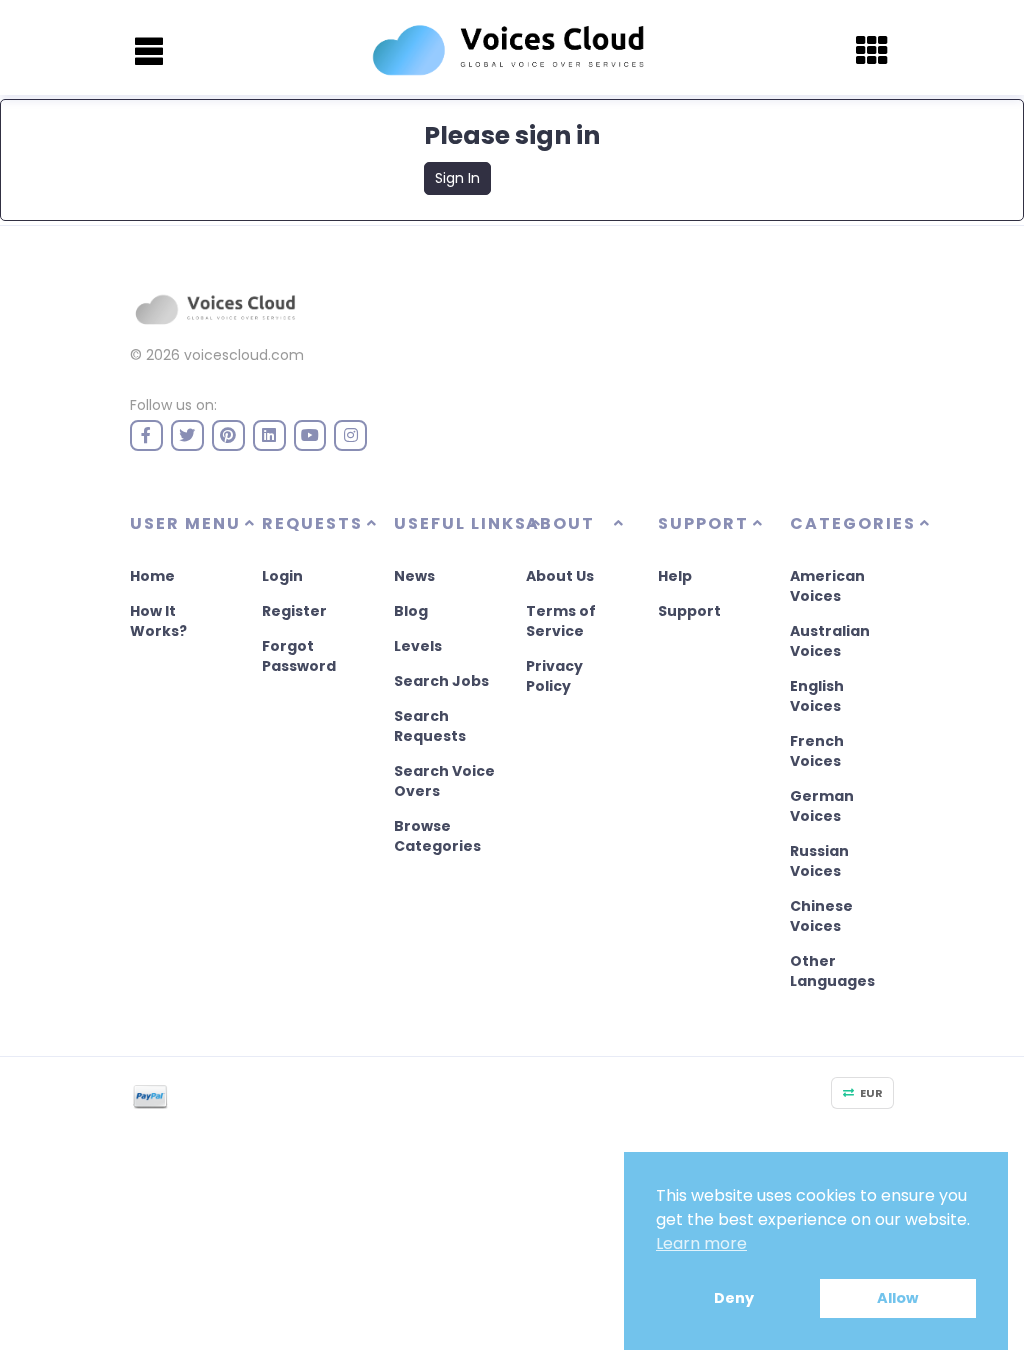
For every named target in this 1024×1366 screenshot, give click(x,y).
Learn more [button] (701, 1243)
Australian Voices (830, 641)
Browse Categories (437, 836)
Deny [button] (734, 1298)
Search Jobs (441, 681)
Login (282, 576)
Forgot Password (299, 656)
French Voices (817, 751)
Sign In (457, 178)
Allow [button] (897, 1298)
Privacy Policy (554, 676)
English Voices (817, 696)
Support (689, 611)
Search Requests (430, 726)
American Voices (827, 586)
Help (675, 576)
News (414, 576)
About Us (560, 576)
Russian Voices (819, 861)
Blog (411, 611)
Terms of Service (561, 621)
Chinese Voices (821, 916)
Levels (418, 646)
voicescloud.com (244, 355)
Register (294, 611)
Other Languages (832, 971)
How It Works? (158, 621)
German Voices (822, 806)
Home (152, 576)
